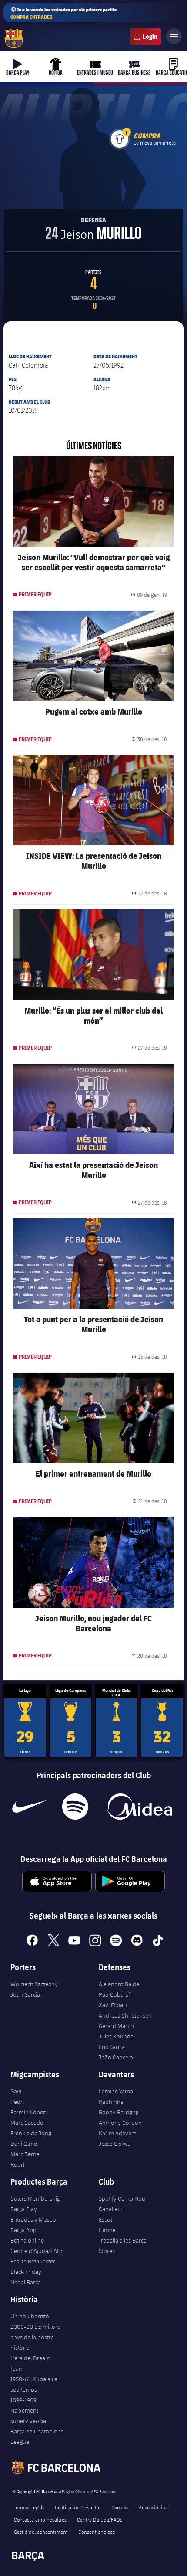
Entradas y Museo (33, 2219)
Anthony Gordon (120, 2123)
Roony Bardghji (119, 2112)
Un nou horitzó (30, 2316)
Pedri (17, 2102)
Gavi (16, 2091)
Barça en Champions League (37, 2436)
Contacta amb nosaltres (40, 2519)
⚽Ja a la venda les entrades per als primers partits (63, 13)
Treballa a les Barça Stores (123, 2246)
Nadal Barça (26, 2282)
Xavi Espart (113, 2005)
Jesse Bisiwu (115, 2144)
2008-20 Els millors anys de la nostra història (35, 2337)
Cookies (120, 2507)
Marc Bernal (26, 2154)
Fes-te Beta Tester (33, 2261)
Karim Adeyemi (118, 2133)
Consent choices (97, 2532)
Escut (105, 2219)
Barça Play (24, 2209)
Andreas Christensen (125, 2015)
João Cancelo (116, 2057)
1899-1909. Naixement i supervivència (28, 2410)
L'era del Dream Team (30, 2363)
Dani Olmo (24, 2144)
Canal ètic (111, 2209)
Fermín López (28, 2112)
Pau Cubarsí (114, 1994)
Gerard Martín (116, 2026)
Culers (146, 37)
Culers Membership (35, 2198)
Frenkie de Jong (31, 2133)
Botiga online (27, 2240)
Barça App (23, 2230)
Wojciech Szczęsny (34, 1984)
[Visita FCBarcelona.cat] (14, 39)
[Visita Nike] (29, 1807)
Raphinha (111, 2102)
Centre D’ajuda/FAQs (100, 2519)
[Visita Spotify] (75, 1807)
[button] (127, 132)
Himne (107, 2230)
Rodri (17, 2164)
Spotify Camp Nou (122, 2198)
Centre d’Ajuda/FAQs (37, 2251)
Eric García (112, 2047)
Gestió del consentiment (41, 2532)
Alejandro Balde (119, 1984)
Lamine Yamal (117, 2091)
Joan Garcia (25, 1994)
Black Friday (26, 2272)
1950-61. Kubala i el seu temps (35, 2384)
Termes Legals (29, 2507)
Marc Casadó (27, 2123)
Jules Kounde (116, 2036)
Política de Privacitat (78, 2507)
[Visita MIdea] (139, 1807)
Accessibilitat (154, 2507)
